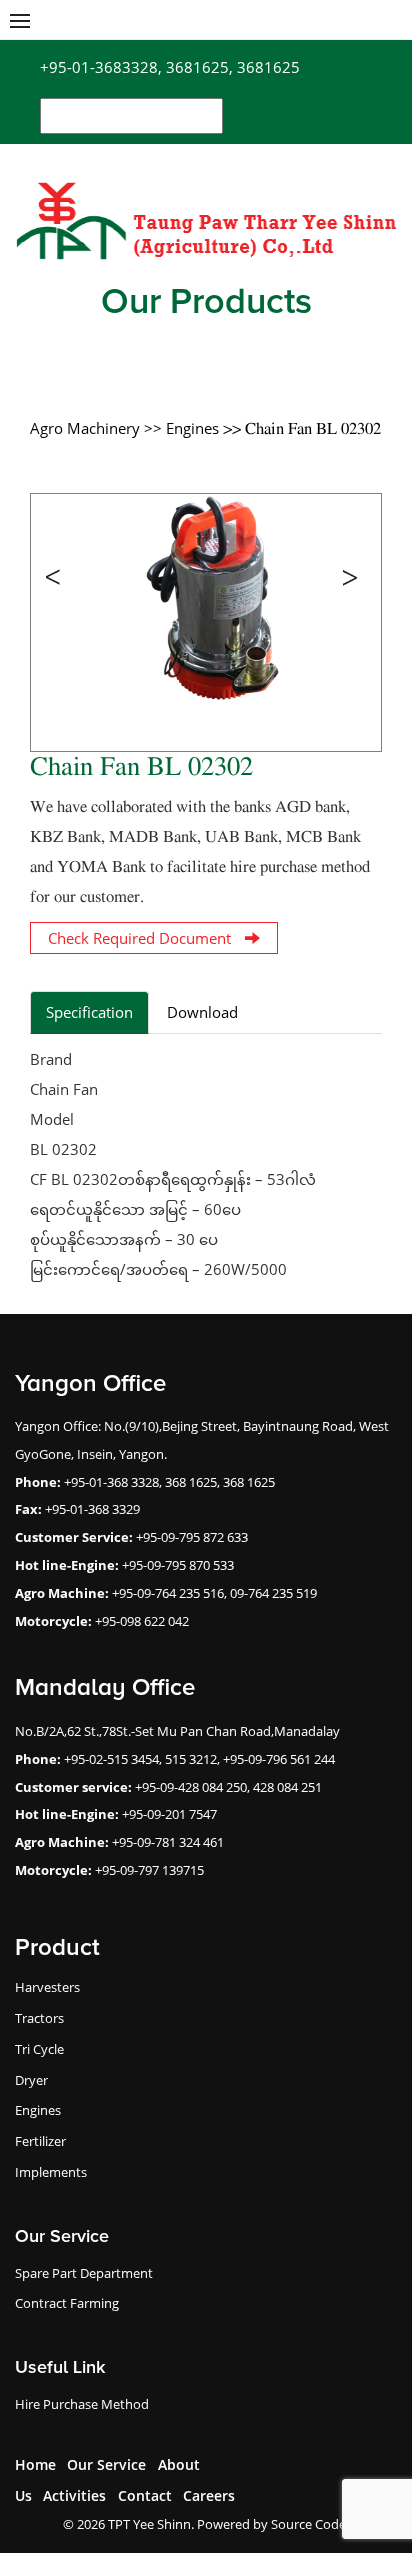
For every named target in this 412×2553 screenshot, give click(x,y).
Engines (38, 2110)
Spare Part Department (84, 2273)
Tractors (39, 2018)
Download (202, 1012)
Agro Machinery (87, 428)
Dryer (31, 2080)
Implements (51, 2172)
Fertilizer (40, 2141)
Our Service (106, 2464)
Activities (74, 2495)
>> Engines (183, 428)
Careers (209, 2495)
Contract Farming (67, 2303)
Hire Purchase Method (82, 2404)
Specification (89, 1012)
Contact (145, 2495)
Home (35, 2464)
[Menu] (20, 20)
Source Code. (310, 2524)
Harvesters (47, 1987)
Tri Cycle (39, 2049)
